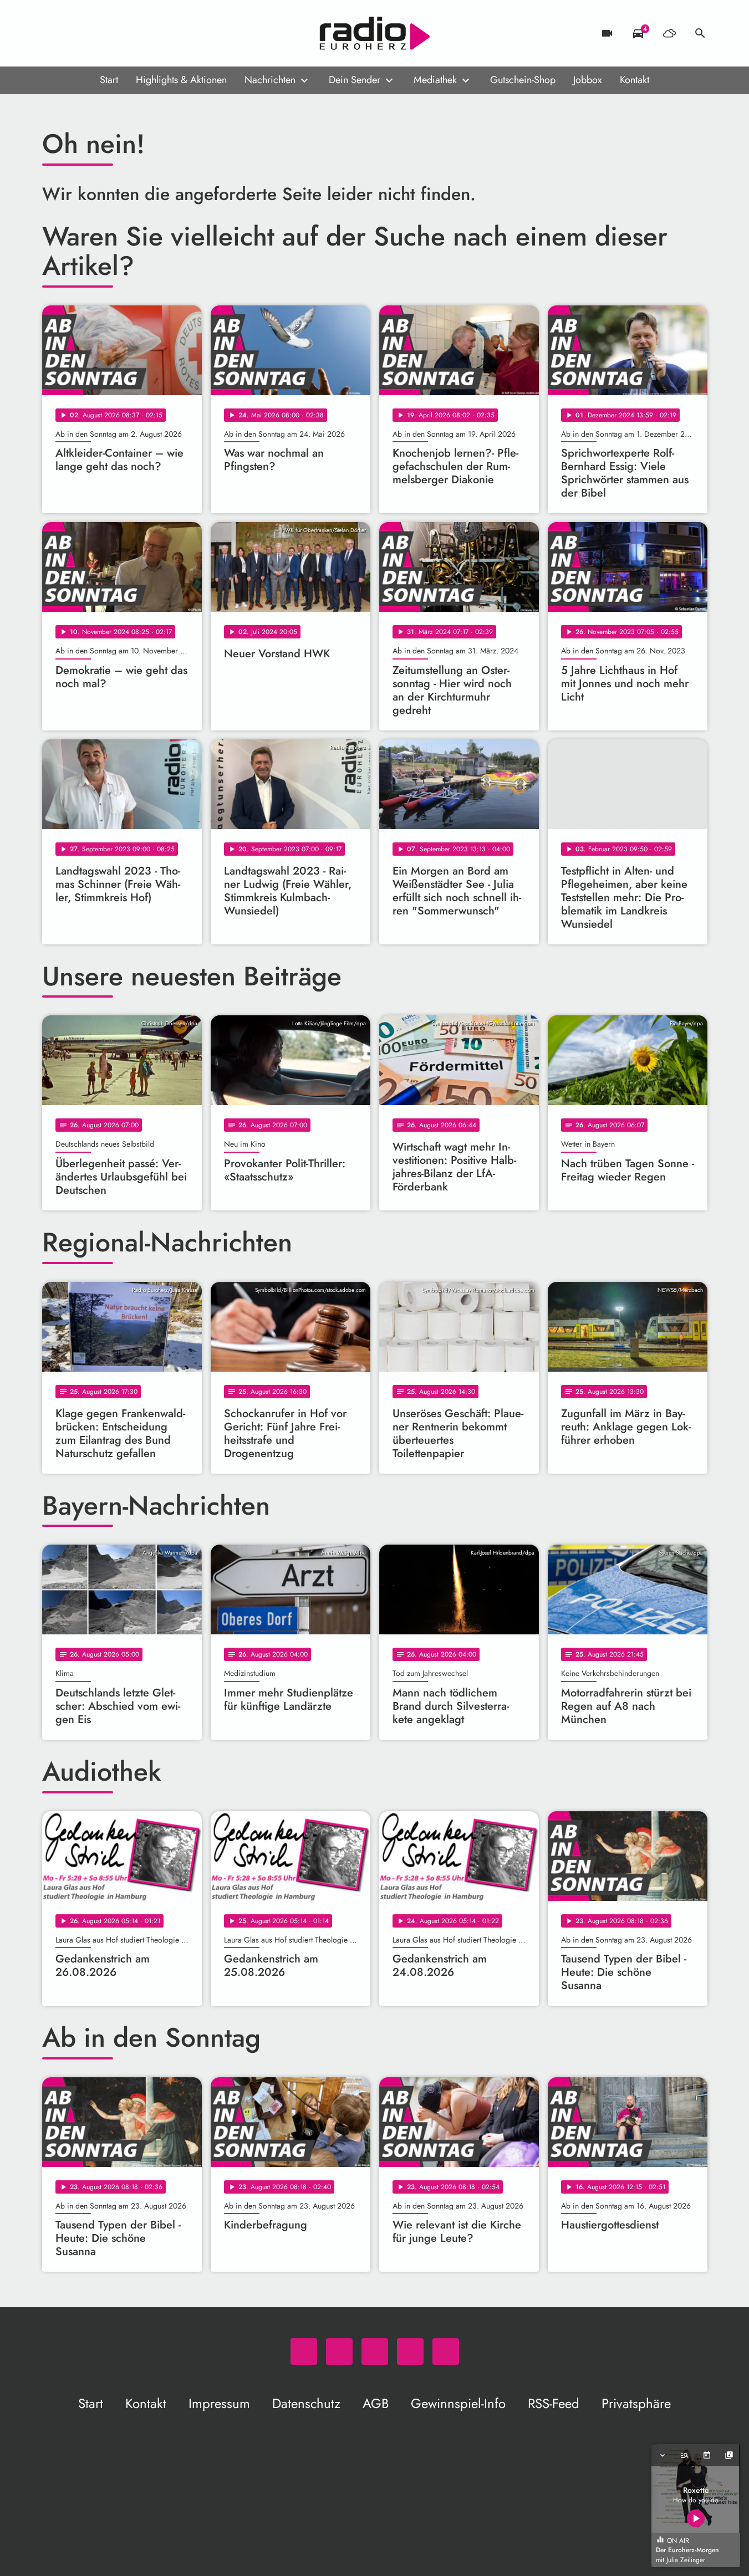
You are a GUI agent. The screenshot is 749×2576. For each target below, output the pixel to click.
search (700, 33)
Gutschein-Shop (523, 80)
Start (109, 80)
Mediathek (435, 80)
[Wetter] (669, 33)
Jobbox (588, 80)
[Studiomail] (120, 33)
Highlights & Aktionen (181, 80)
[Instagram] (98, 33)
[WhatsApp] (53, 33)
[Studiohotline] (142, 33)
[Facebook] (75, 33)
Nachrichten (270, 80)
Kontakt (635, 80)
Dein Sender (355, 80)
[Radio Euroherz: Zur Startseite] (375, 33)
